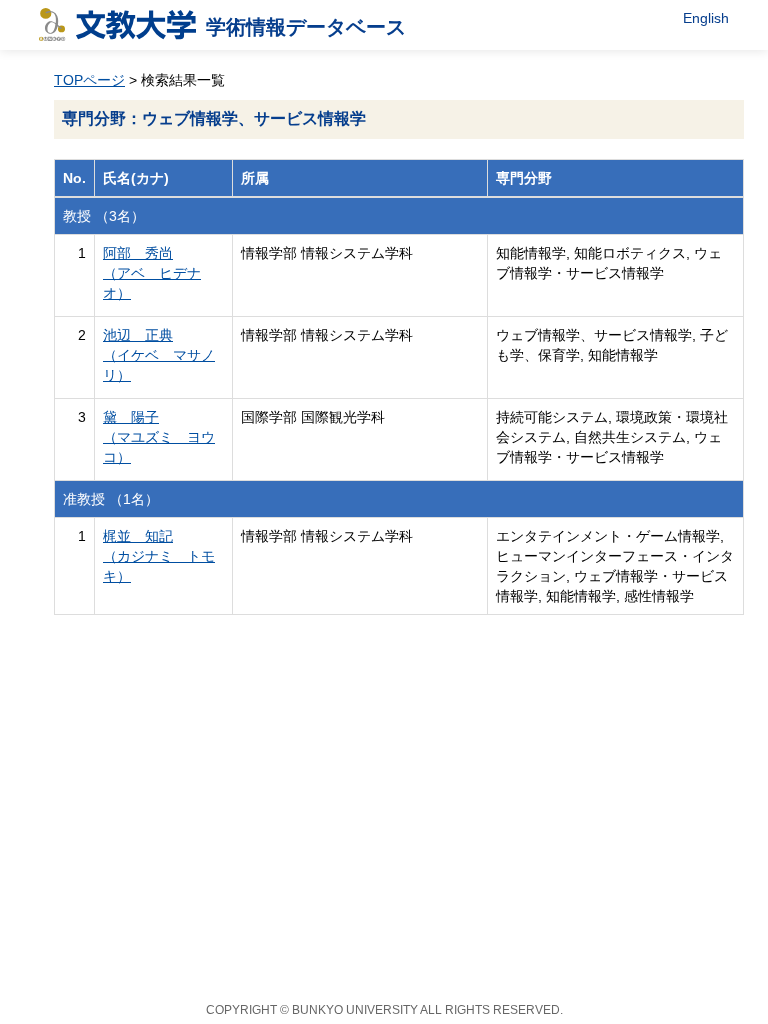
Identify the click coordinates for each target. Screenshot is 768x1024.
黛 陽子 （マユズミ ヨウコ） (159, 437)
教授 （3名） (104, 216)
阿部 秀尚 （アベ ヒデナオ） (152, 273)
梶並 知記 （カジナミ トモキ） (159, 556)
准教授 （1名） (111, 499)
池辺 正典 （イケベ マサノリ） (159, 355)
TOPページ (89, 80)
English (706, 18)
